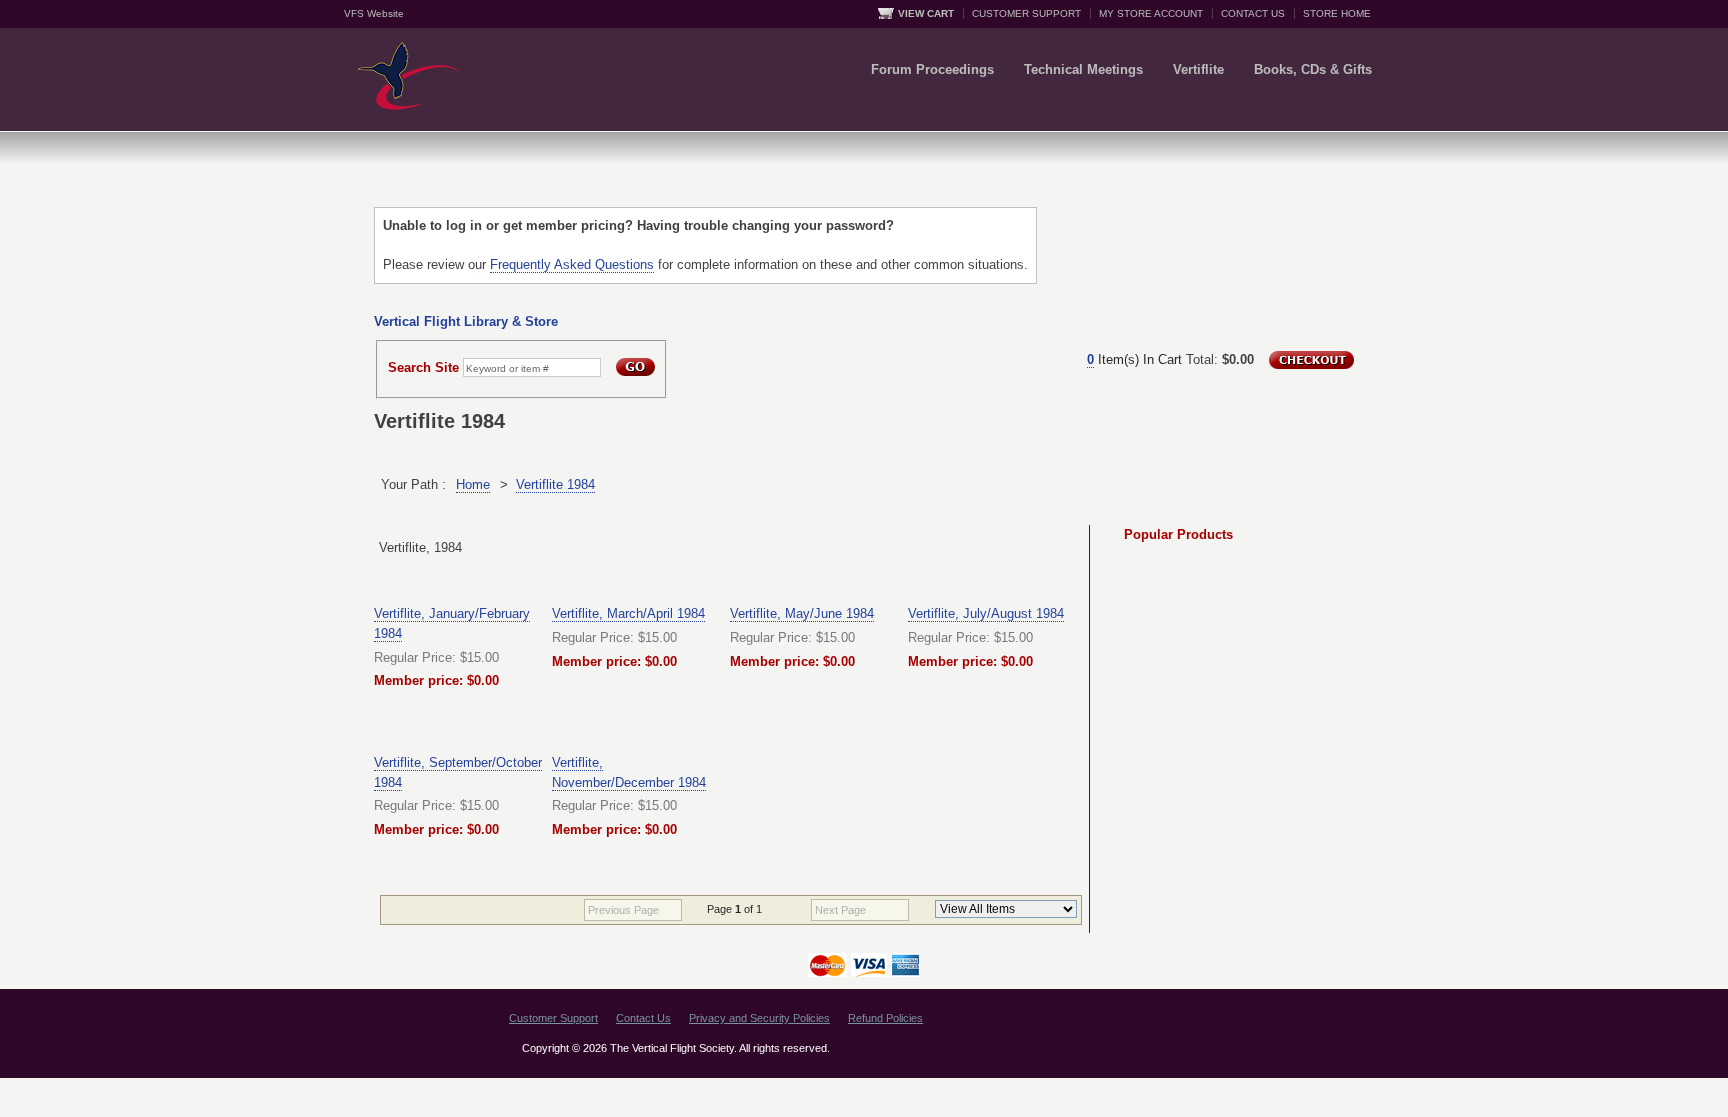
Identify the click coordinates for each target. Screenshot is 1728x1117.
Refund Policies (885, 1018)
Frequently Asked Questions (572, 264)
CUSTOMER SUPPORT (1026, 13)
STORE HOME (1337, 13)
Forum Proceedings (932, 69)
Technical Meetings (1083, 69)
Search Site (423, 367)
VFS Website (374, 13)
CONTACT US (1253, 13)
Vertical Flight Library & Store (466, 321)
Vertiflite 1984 (555, 484)
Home (473, 484)
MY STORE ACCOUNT (1151, 13)
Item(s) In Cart (1134, 359)
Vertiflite (1198, 69)
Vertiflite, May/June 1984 (802, 613)
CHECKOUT (1311, 360)
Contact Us (643, 1018)
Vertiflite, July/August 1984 (986, 613)
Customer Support (553, 1018)
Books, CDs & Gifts (1313, 69)
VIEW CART (926, 13)
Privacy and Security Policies (759, 1018)
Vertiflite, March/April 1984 (628, 613)
